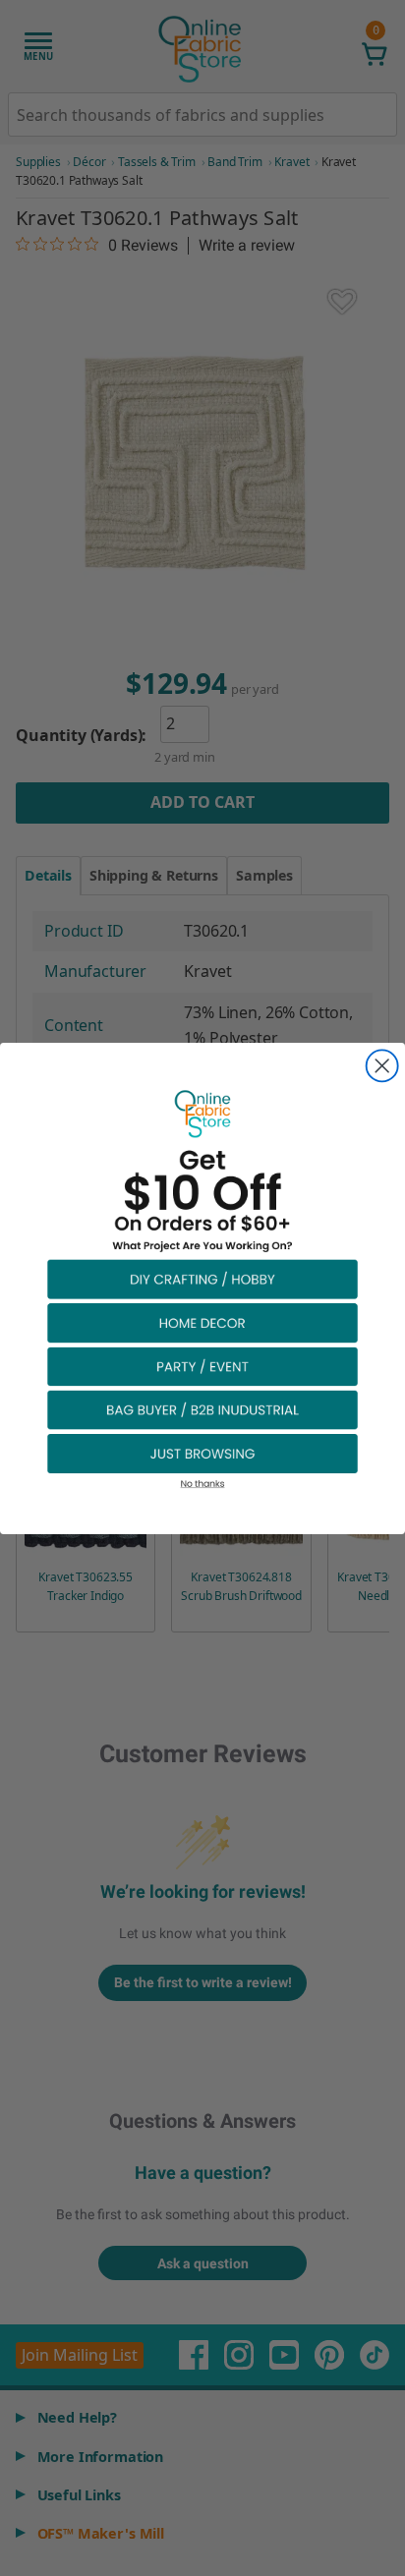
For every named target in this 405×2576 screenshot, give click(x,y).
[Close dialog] (382, 1065)
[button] (202, 1278)
